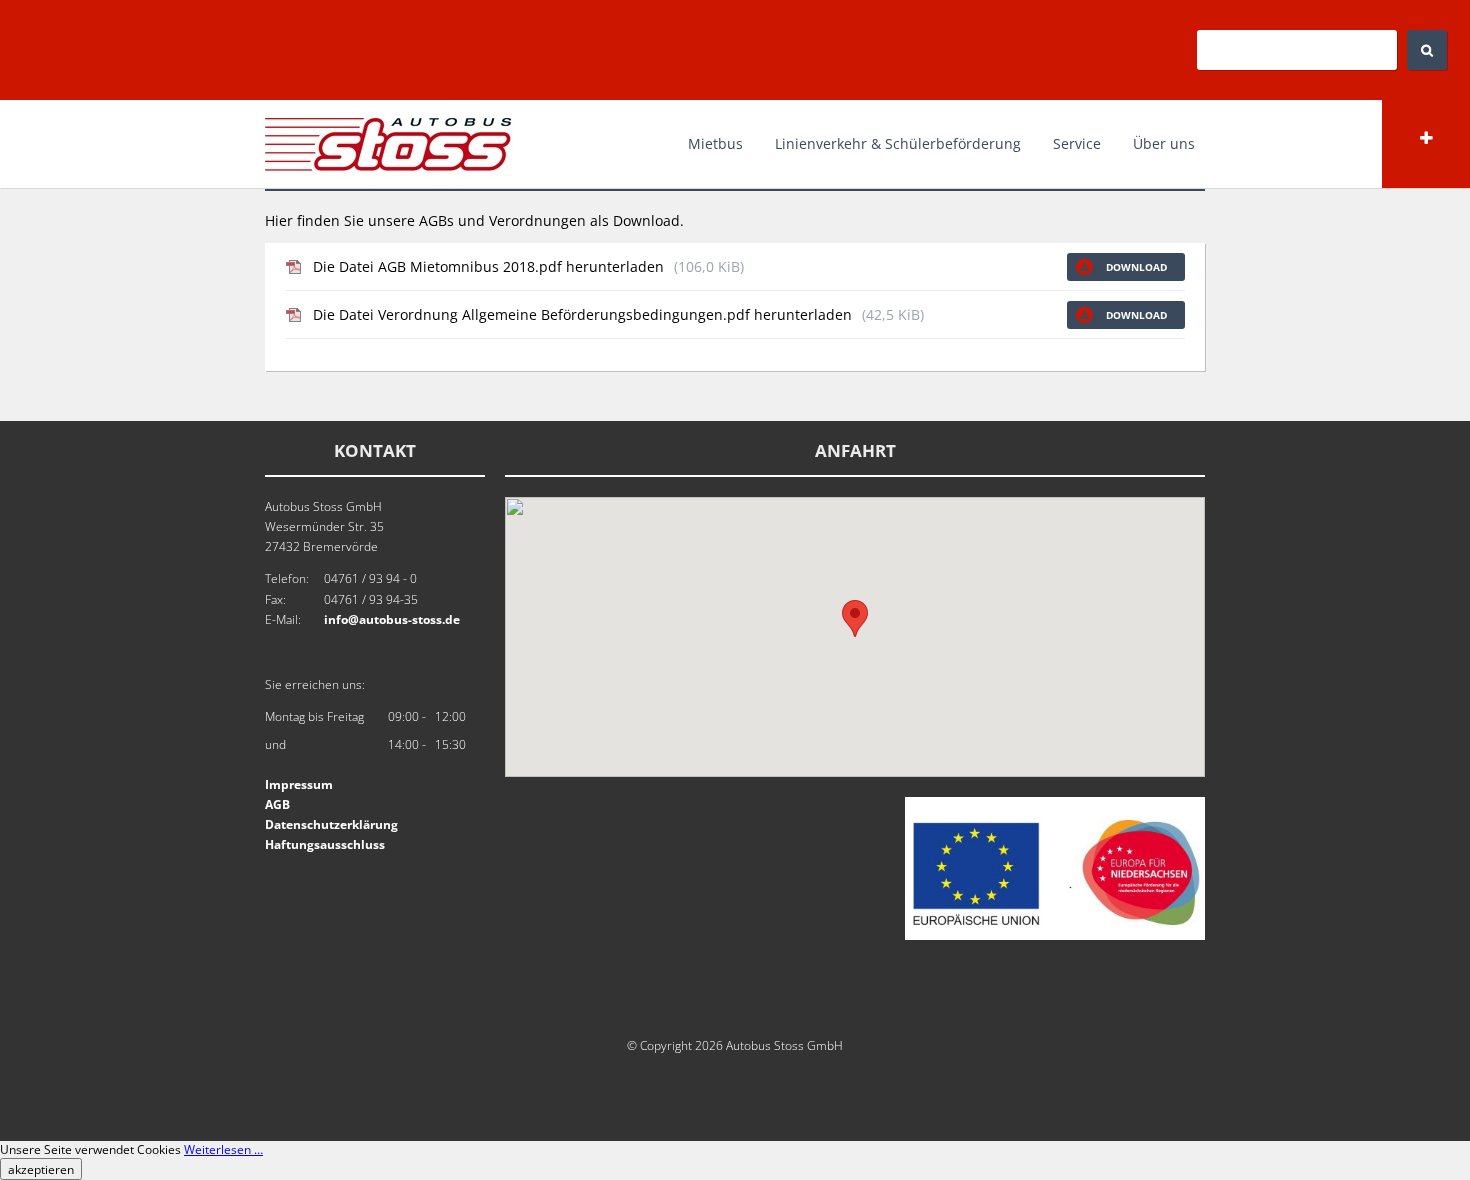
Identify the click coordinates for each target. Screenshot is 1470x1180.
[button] (855, 618)
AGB (277, 804)
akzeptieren (41, 1169)
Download (1135, 267)
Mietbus (715, 143)
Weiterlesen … (223, 1149)
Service (1077, 143)
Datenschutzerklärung (331, 824)
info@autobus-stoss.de (392, 619)
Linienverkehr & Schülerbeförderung (898, 143)
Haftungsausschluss (325, 844)
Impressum (299, 784)
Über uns (1164, 143)
